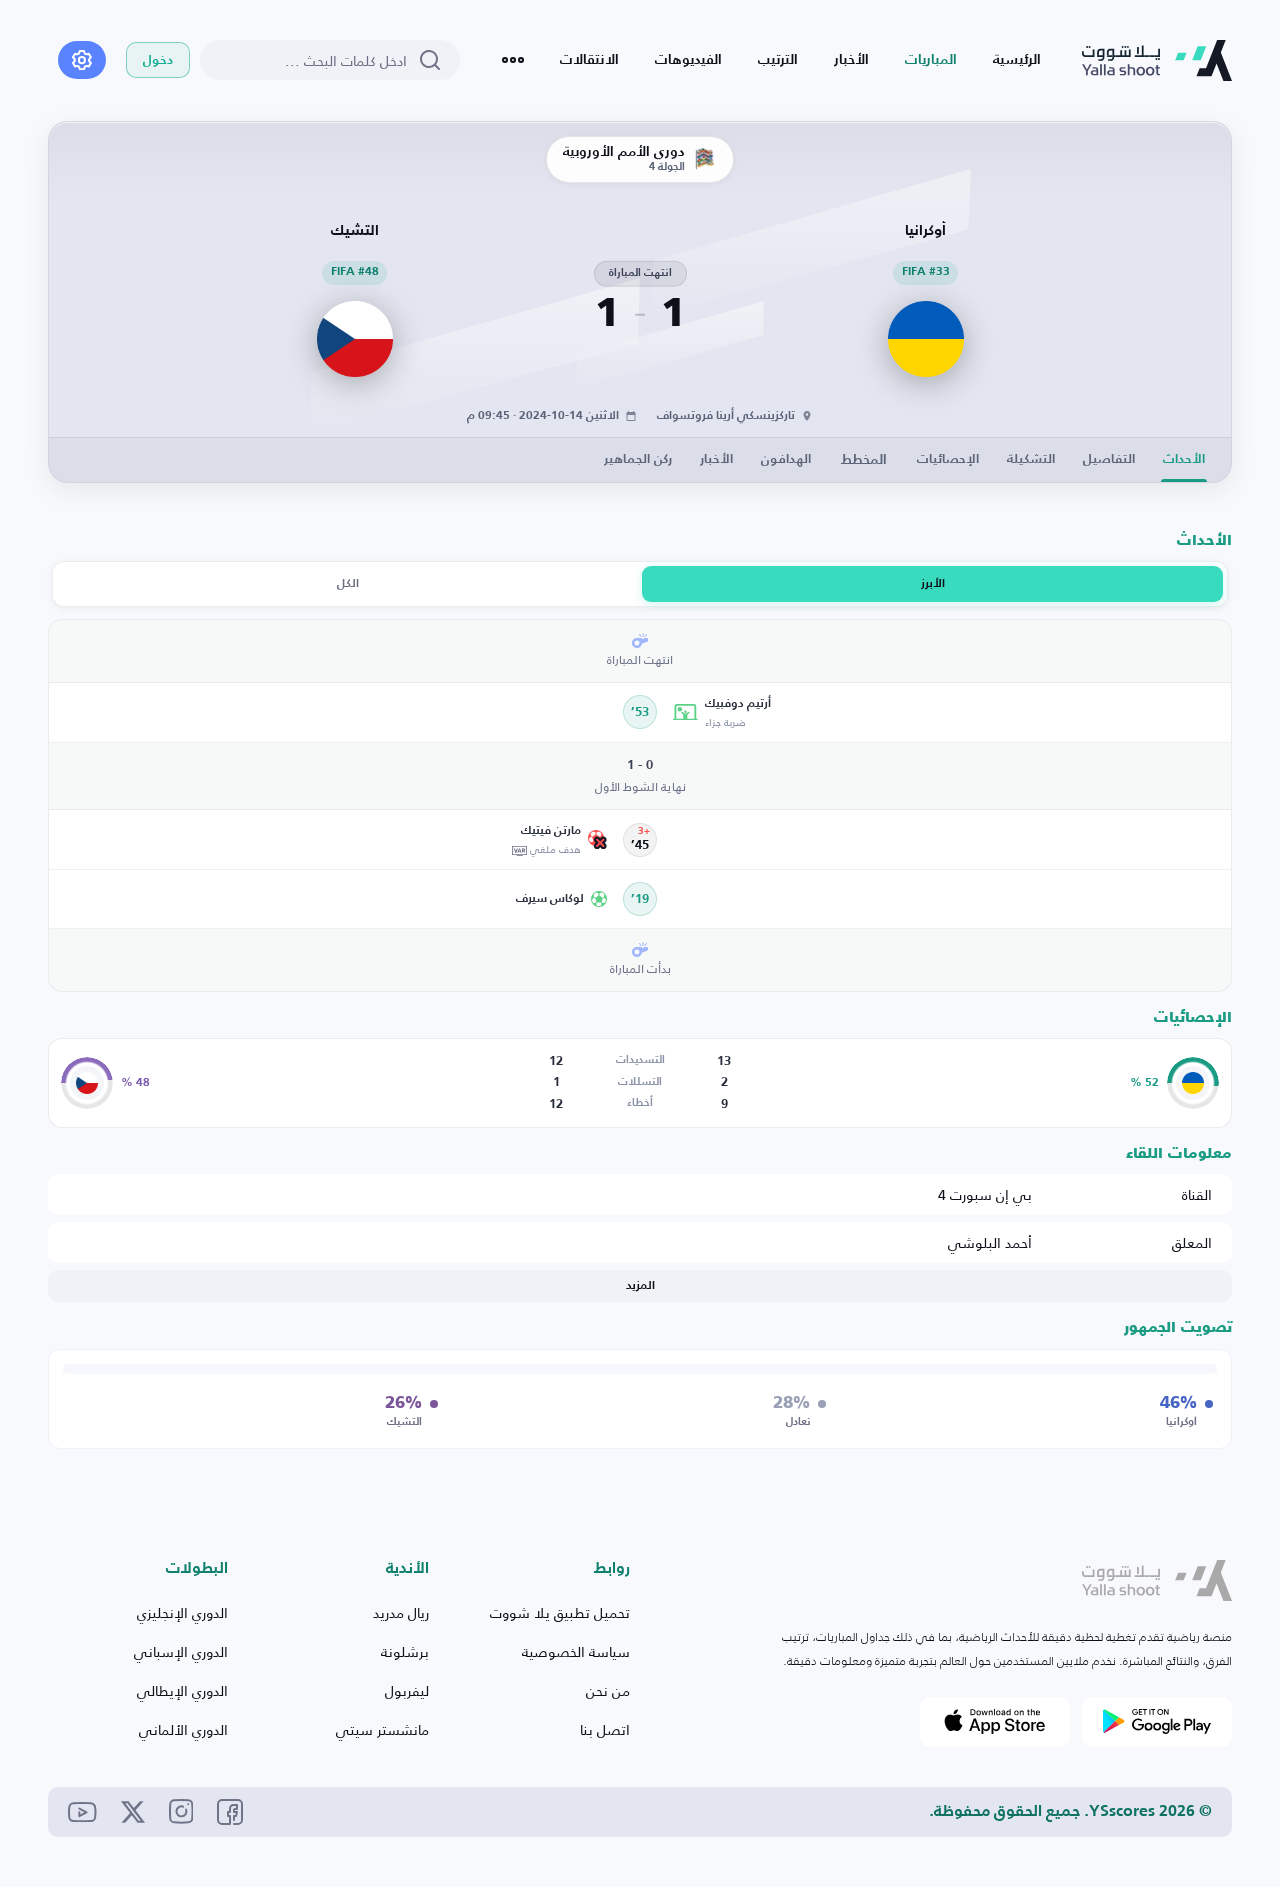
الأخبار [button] (716, 459)
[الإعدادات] (82, 60)
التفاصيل (1109, 459)
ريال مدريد (401, 1612)
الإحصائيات (948, 459)
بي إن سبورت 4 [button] (985, 1194)
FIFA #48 (355, 272)
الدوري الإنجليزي (182, 1612)
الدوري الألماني (183, 1729)
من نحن (608, 1690)
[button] (945, 712)
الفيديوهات (688, 60)
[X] (133, 1812)
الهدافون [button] (786, 459)
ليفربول (407, 1690)
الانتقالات (589, 60)
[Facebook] (230, 1812)
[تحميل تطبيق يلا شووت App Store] (995, 1722)
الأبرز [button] (933, 584)
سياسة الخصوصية (576, 1651)
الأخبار (851, 60)
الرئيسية (1017, 60)
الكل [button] (348, 584)
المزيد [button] (640, 1286)
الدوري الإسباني (181, 1651)
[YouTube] (82, 1811)
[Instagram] (181, 1811)
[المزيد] (513, 60)
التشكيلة (1031, 459)
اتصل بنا (605, 1729)
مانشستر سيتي (382, 1729)
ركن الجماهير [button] (638, 459)
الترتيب (778, 60)
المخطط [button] (864, 460)
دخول (158, 60)
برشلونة (405, 1651)
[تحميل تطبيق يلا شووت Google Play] (1157, 1722)
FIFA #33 (926, 272)
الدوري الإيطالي (182, 1690)
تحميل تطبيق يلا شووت (560, 1612)
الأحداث (1184, 459)
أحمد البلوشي (990, 1242)
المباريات (931, 60)
